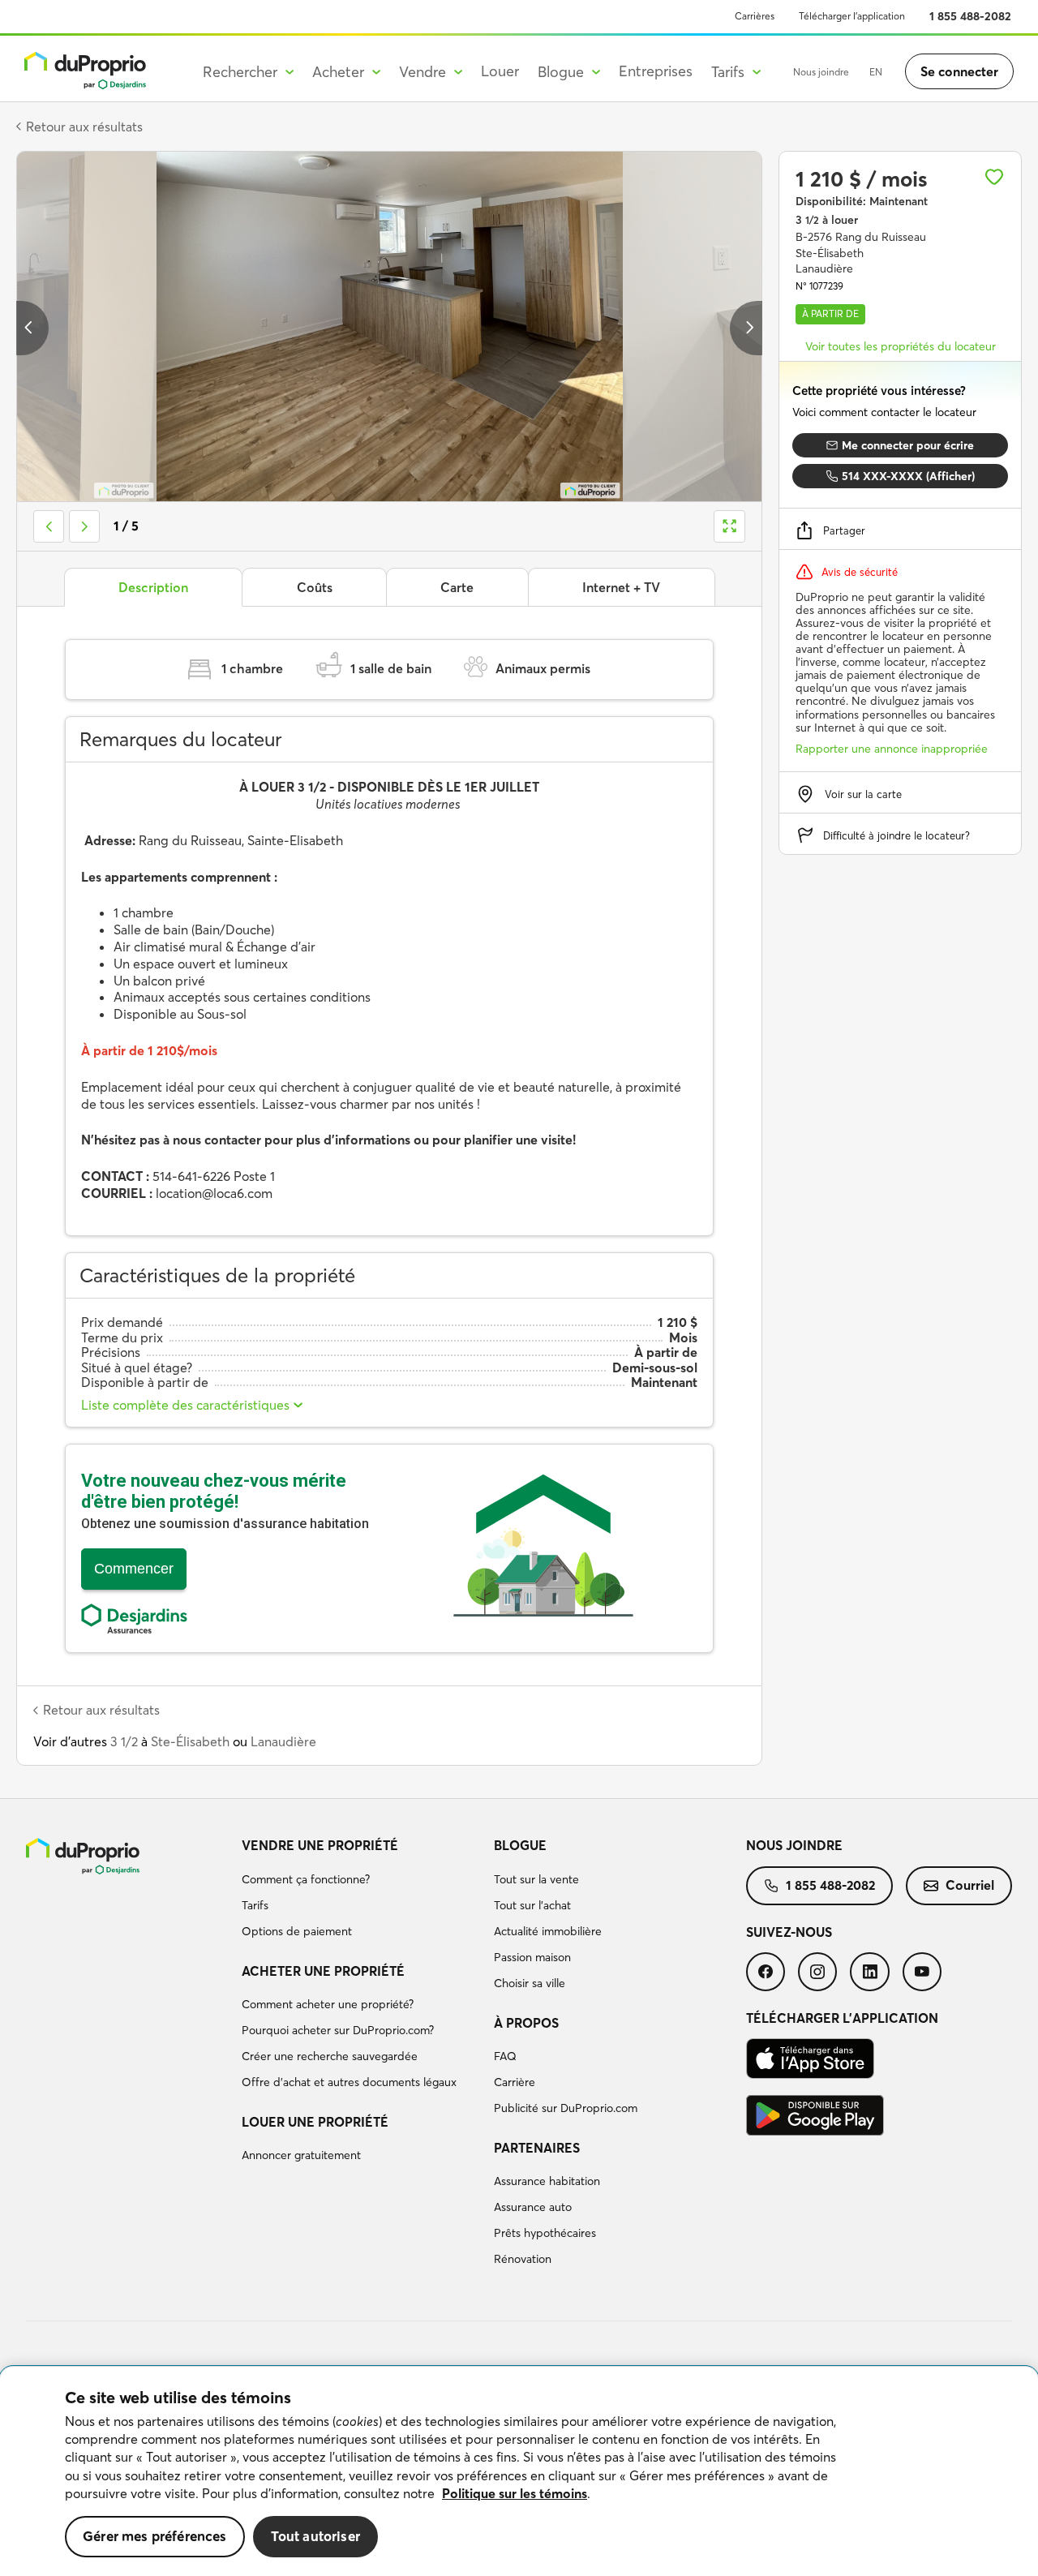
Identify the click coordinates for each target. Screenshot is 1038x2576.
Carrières (755, 16)
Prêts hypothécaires (545, 2233)
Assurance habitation (547, 2181)
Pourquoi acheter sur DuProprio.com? (338, 2030)
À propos (526, 2023)
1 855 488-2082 (970, 16)
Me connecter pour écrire (908, 445)
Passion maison (532, 1957)
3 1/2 (124, 1741)
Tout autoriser (315, 2536)
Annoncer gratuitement (301, 2155)
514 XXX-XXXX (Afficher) (908, 476)
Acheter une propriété (323, 1971)
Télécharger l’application (852, 16)
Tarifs (255, 1905)
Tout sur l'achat (532, 1905)
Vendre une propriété (320, 1845)
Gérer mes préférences (155, 2536)
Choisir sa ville (530, 1983)
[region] (519, 2471)
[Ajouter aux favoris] (994, 177)
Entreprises (656, 71)
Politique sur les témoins (515, 2493)
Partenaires (537, 2148)
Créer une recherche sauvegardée (330, 2056)
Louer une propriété (315, 2122)
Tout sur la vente (536, 1879)
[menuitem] (361, 1891)
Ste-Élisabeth (190, 1741)
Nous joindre (821, 72)
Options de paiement (297, 1931)
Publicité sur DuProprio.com (566, 2108)
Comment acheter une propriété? (328, 2004)
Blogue (520, 1845)
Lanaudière (283, 1741)
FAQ (505, 2056)
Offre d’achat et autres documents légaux (349, 2082)
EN (876, 72)
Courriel (970, 1885)
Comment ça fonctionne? (306, 1879)
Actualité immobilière (548, 1931)
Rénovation (523, 2259)
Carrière (515, 2082)
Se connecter (959, 71)
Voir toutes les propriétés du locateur (901, 346)
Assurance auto (533, 2207)
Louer (500, 71)
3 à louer (827, 220)
